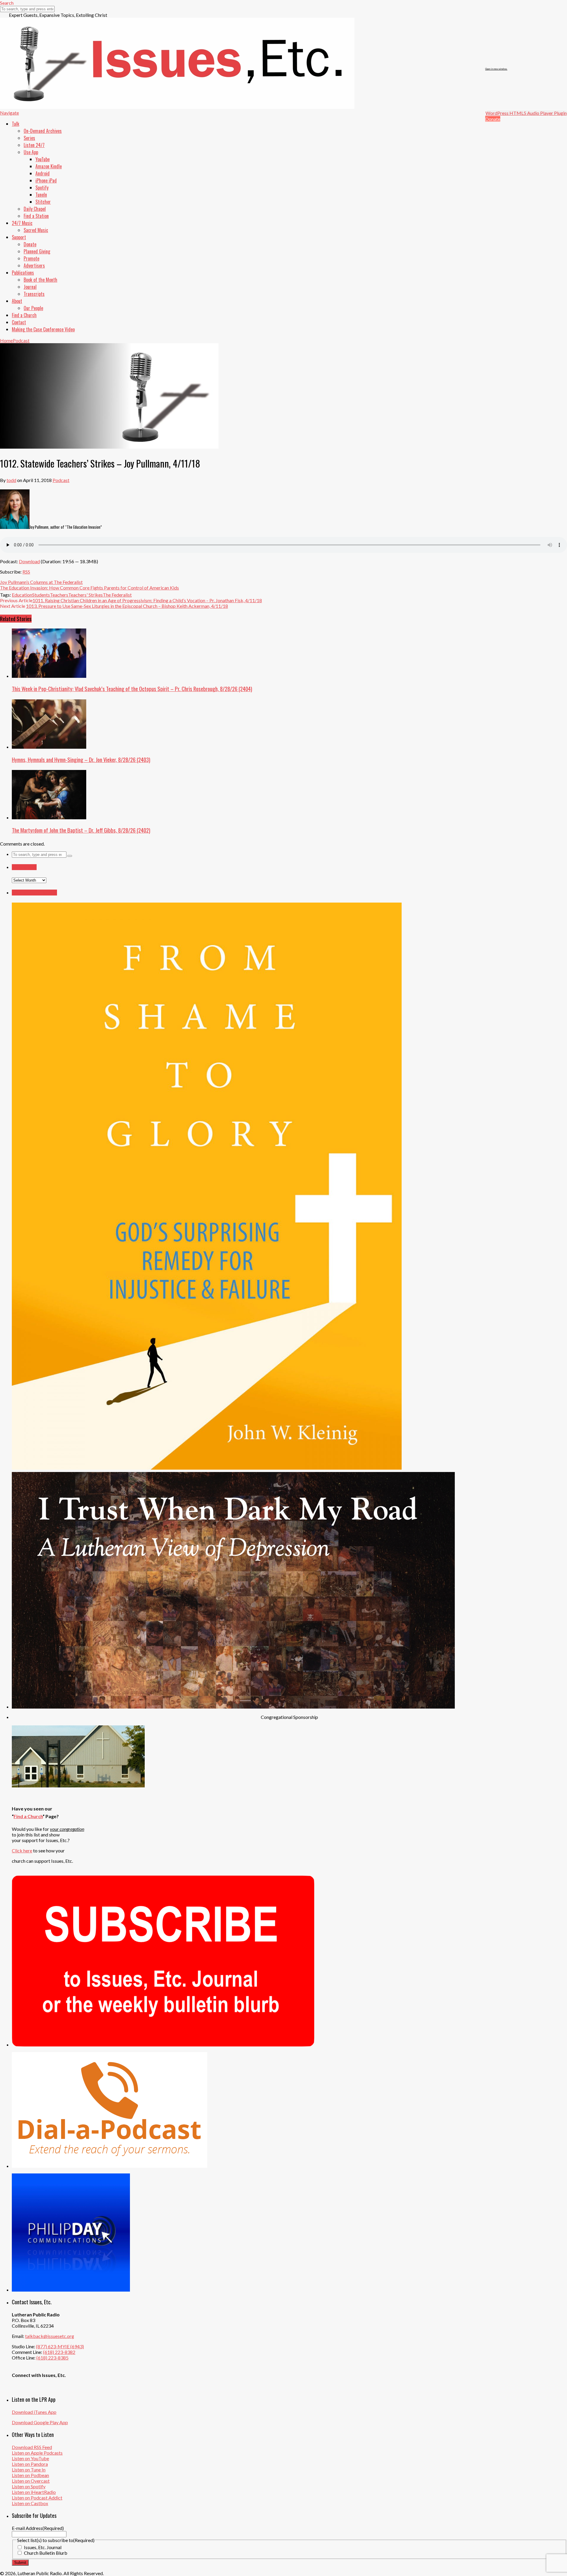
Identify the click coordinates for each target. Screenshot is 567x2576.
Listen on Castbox (30, 2503)
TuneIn (41, 195)
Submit (20, 2563)
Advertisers (34, 266)
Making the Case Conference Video (43, 329)
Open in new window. (496, 69)
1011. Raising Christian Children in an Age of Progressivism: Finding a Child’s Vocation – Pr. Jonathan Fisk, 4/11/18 (147, 600)
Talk (16, 124)
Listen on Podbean (30, 2475)
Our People (33, 308)
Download (29, 561)
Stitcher (43, 202)
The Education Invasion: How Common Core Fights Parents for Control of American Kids (89, 588)
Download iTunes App (34, 2412)
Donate (493, 119)
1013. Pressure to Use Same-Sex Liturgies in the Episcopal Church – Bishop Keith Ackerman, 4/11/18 (127, 606)
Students (41, 595)
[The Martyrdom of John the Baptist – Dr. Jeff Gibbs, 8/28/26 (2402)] (49, 817)
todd (11, 480)
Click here (22, 1850)
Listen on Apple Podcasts (37, 2453)
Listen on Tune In (29, 2470)
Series (29, 138)
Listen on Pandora (30, 2464)
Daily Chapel (35, 209)
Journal (30, 287)
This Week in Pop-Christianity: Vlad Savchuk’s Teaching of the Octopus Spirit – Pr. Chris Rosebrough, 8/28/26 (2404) (132, 689)
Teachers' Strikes (85, 595)
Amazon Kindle (49, 166)
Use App (31, 152)
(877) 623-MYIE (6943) (60, 2346)
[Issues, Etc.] (177, 107)
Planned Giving (37, 251)
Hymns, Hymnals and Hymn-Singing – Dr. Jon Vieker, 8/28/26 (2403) (81, 759)
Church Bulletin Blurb (46, 2553)
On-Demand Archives (43, 131)
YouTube (43, 159)
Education (22, 595)
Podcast (61, 480)
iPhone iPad (46, 180)
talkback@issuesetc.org (50, 2336)
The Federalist (117, 595)
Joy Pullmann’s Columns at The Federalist (41, 582)
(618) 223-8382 (59, 2352)
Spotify (42, 188)
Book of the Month (40, 280)
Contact (19, 322)
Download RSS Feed (32, 2447)
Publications (23, 273)
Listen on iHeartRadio (34, 2492)
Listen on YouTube (30, 2458)
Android (43, 173)
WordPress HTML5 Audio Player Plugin (526, 113)
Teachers (59, 595)
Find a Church (24, 315)
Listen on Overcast (31, 2481)
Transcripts (34, 294)
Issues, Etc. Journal (43, 2547)
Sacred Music (36, 230)
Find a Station (36, 216)
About (17, 301)
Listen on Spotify (29, 2486)
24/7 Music (22, 223)
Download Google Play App (40, 2422)
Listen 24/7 (34, 145)
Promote (31, 258)
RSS (26, 572)
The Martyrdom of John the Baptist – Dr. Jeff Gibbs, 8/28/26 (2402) (81, 830)
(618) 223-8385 (52, 2358)
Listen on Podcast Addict (37, 2498)
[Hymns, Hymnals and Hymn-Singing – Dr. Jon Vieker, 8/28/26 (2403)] (49, 747)
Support (19, 237)
